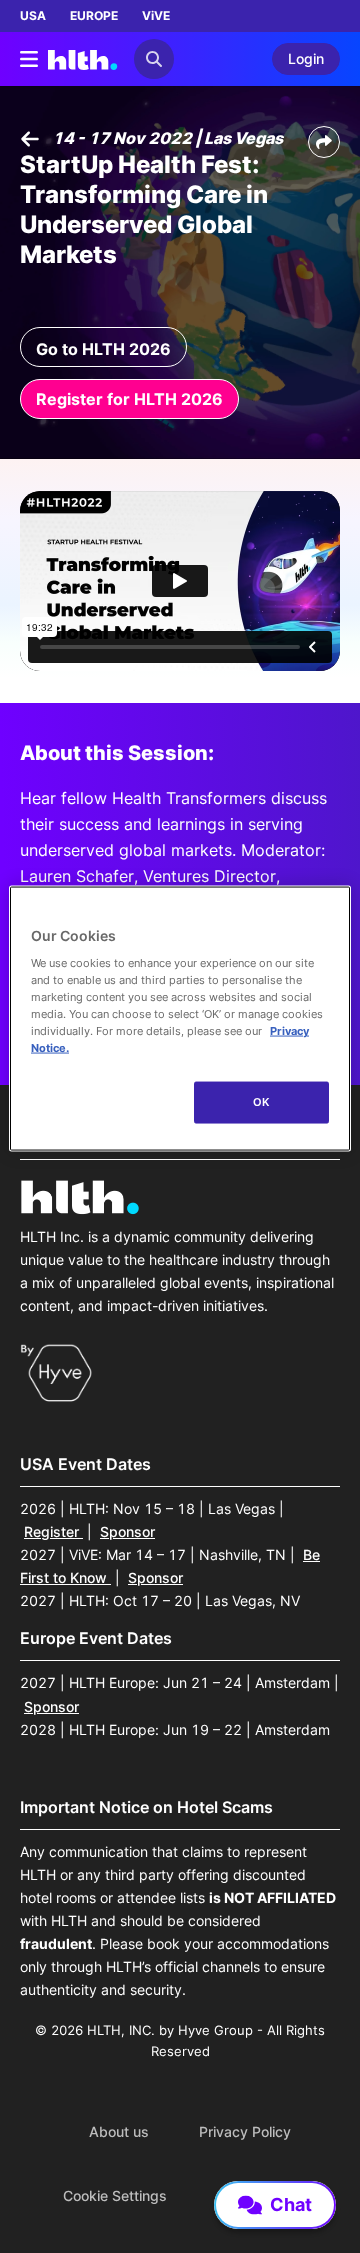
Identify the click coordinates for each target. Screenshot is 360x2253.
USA (33, 15)
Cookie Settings (115, 2196)
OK (261, 1102)
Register (53, 1531)
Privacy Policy (245, 2132)
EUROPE (94, 15)
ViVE (156, 15)
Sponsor (127, 1531)
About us (119, 2132)
